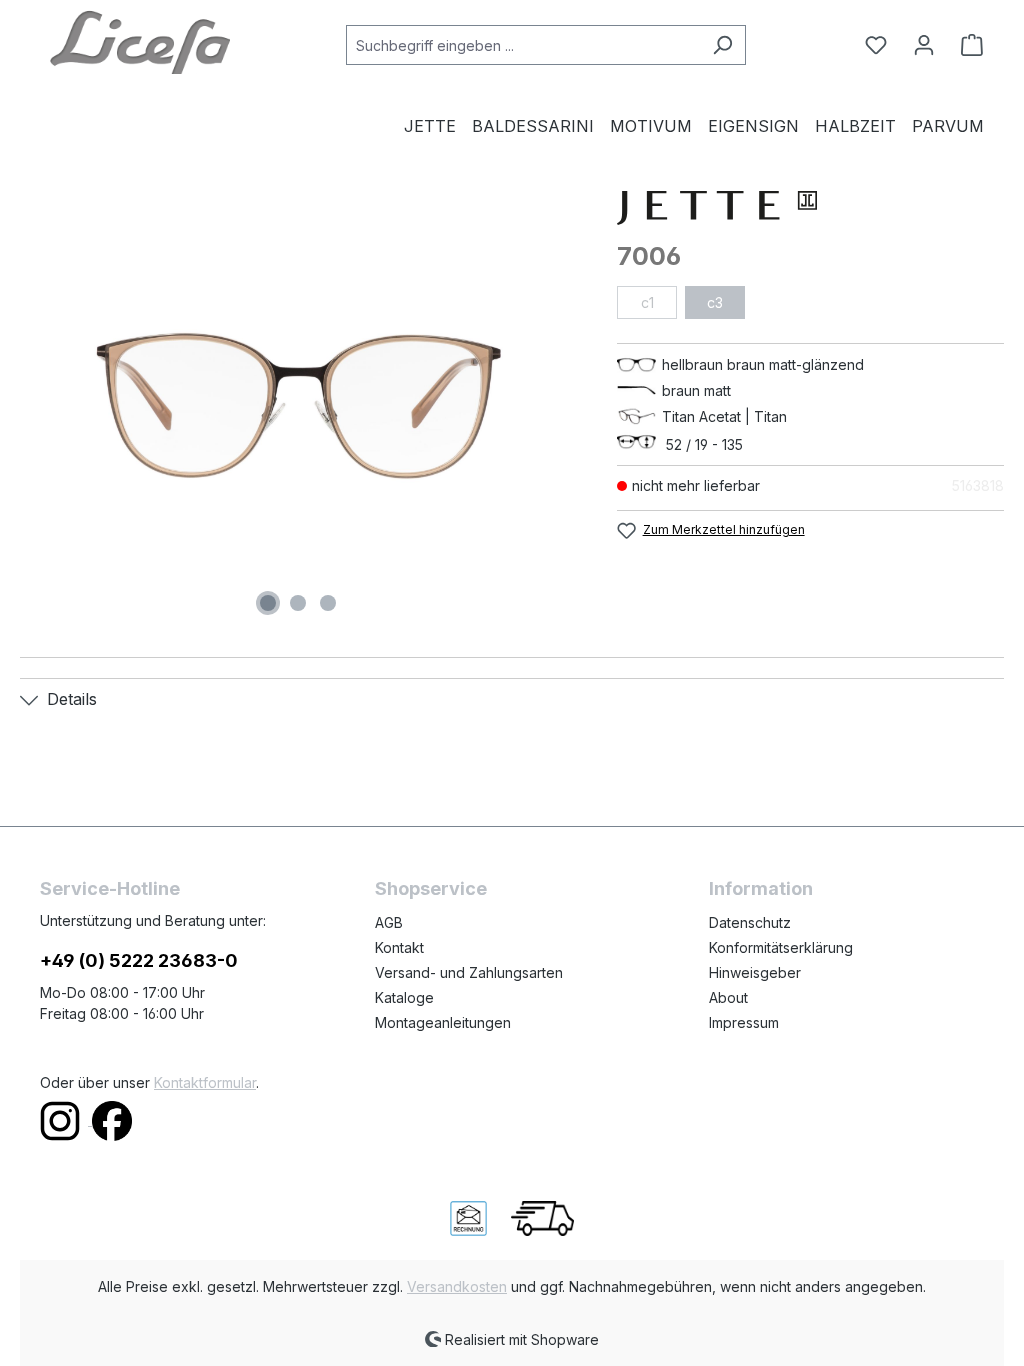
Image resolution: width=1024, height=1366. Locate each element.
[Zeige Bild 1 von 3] (268, 603)
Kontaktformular (205, 1082)
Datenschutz (750, 922)
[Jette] (810, 208)
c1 (647, 302)
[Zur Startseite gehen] (140, 41)
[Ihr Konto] (924, 45)
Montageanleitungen (443, 1022)
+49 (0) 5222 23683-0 (139, 960)
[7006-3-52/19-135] (298, 406)
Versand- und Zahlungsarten (469, 972)
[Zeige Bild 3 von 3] (328, 603)
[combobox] (523, 45)
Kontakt (399, 947)
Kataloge (404, 997)
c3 (715, 302)
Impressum (744, 1022)
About (728, 997)
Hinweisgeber (755, 972)
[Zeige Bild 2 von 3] (298, 603)
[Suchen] (722, 45)
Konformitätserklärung (781, 947)
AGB (389, 922)
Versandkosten (457, 1286)
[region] (298, 406)
